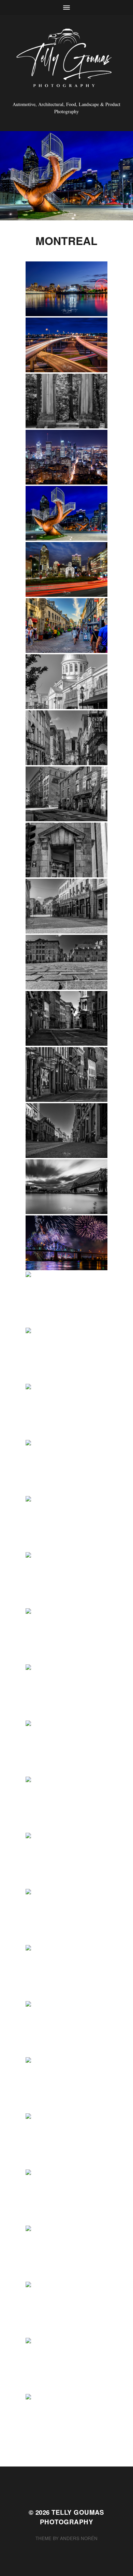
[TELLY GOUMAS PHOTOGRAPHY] (67, 60)
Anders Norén (79, 2538)
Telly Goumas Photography (72, 2517)
